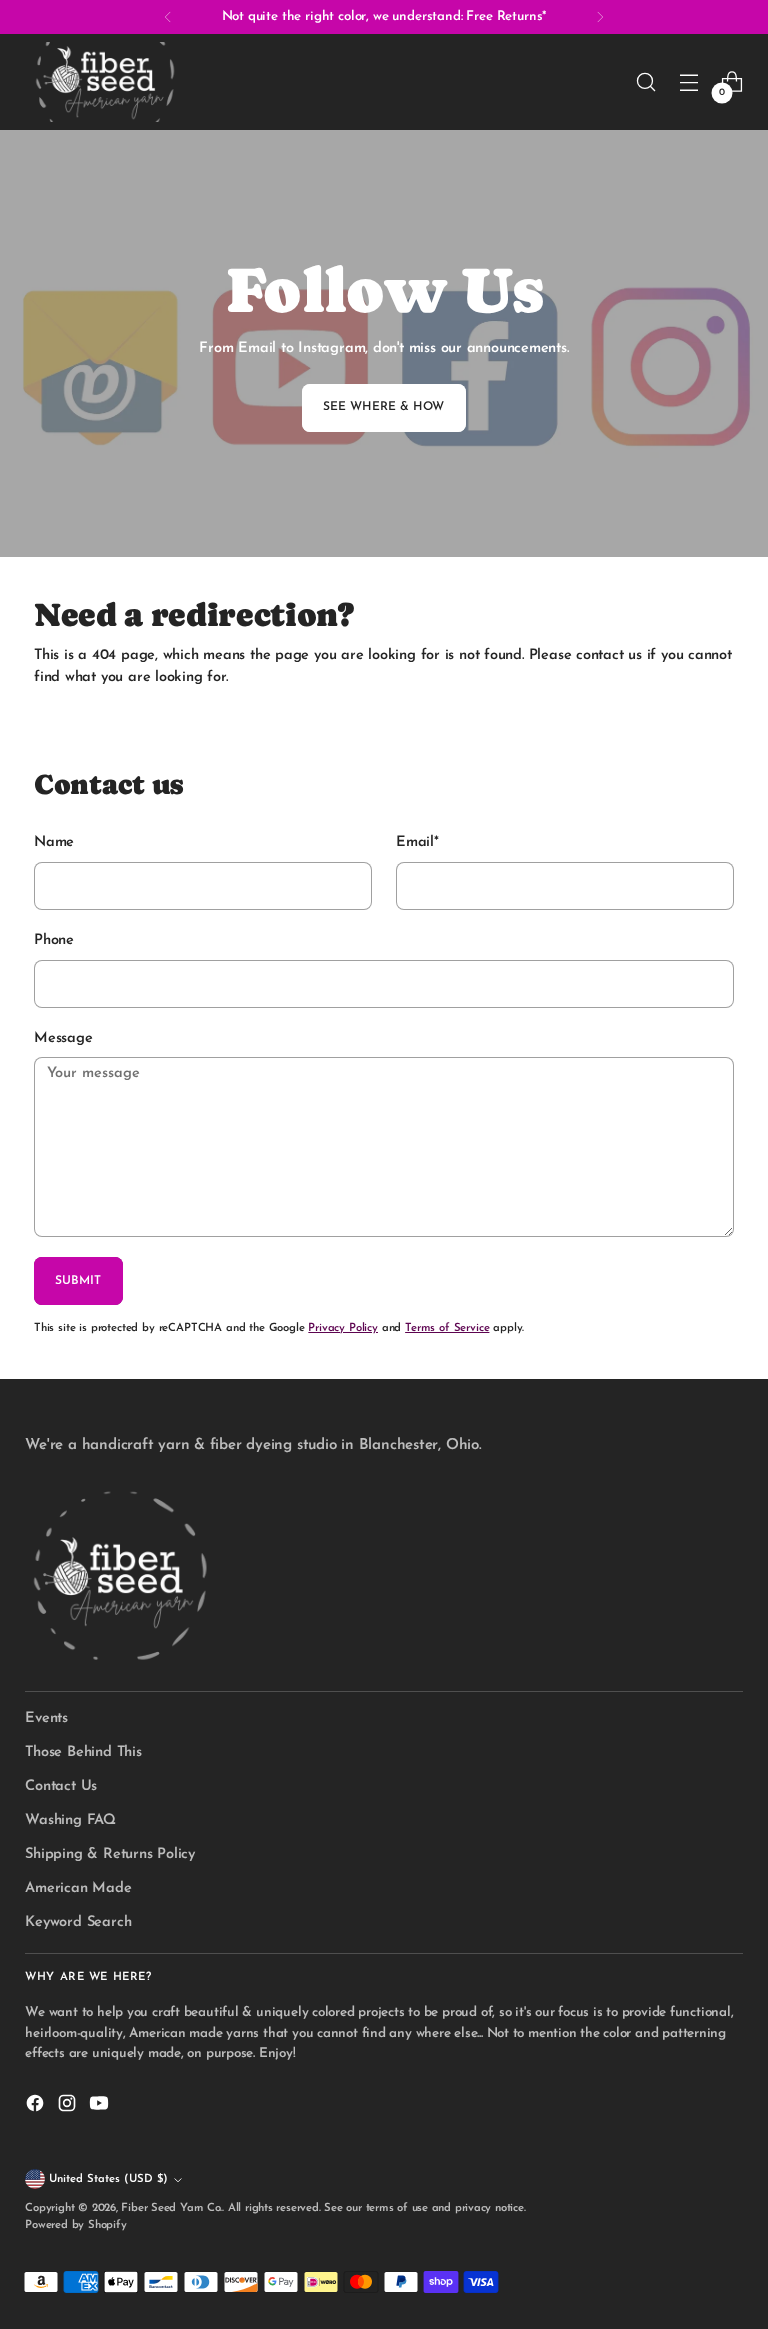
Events (46, 1718)
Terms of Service (447, 1328)
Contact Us (61, 1786)
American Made (78, 1888)
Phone (54, 940)
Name (54, 842)
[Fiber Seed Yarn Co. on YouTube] (101, 2107)
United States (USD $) (108, 2179)
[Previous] (168, 17)
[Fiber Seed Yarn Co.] (105, 82)
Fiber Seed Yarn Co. (171, 2208)
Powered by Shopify (75, 2225)
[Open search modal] (646, 82)
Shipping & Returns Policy (110, 1854)
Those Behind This (83, 1752)
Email (417, 842)
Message (63, 1038)
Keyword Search (78, 1922)
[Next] (600, 17)
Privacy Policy (343, 1328)
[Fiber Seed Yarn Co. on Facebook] (37, 2107)
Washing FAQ (70, 1820)
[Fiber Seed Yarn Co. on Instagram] (69, 2107)
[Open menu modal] (689, 82)
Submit (78, 1281)
